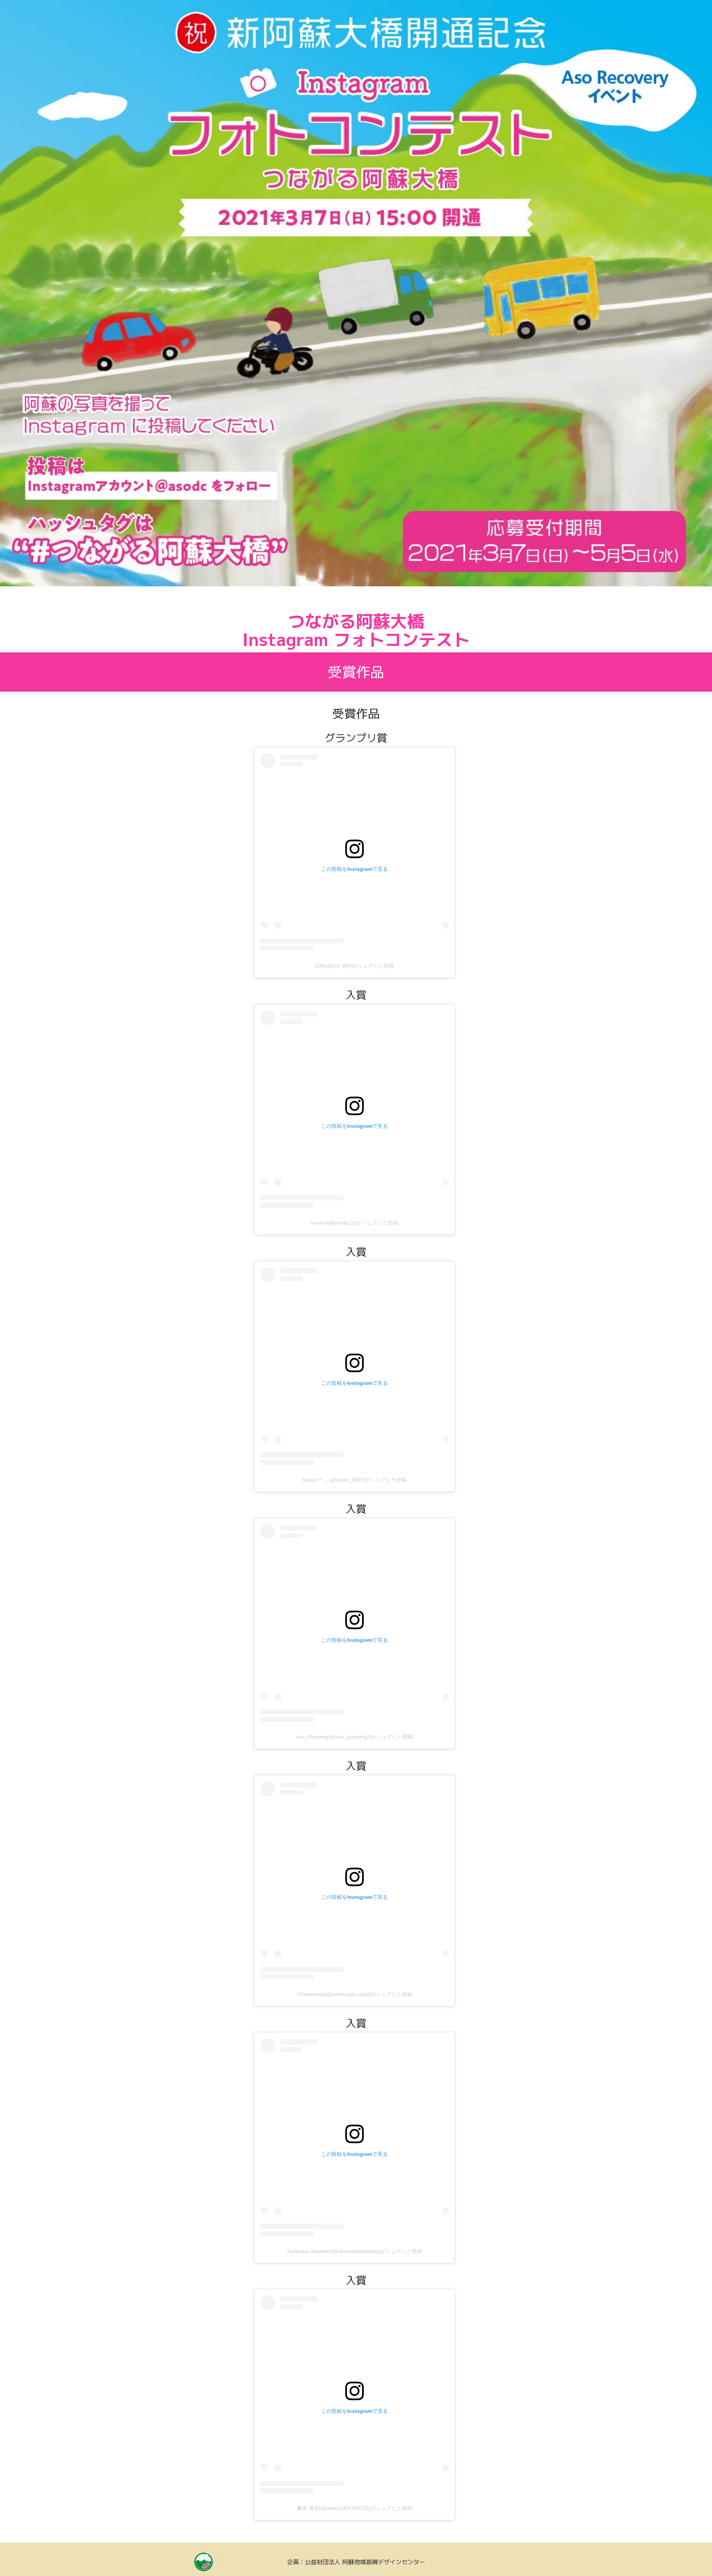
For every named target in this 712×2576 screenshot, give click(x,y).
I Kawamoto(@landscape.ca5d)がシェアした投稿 (355, 1994)
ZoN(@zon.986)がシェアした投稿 (355, 966)
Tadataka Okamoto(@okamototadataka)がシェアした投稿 (355, 2251)
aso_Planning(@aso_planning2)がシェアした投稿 (355, 1737)
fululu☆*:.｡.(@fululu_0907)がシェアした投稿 (355, 1480)
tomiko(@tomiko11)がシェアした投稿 (355, 1223)
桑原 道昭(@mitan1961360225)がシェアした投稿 (355, 2508)
